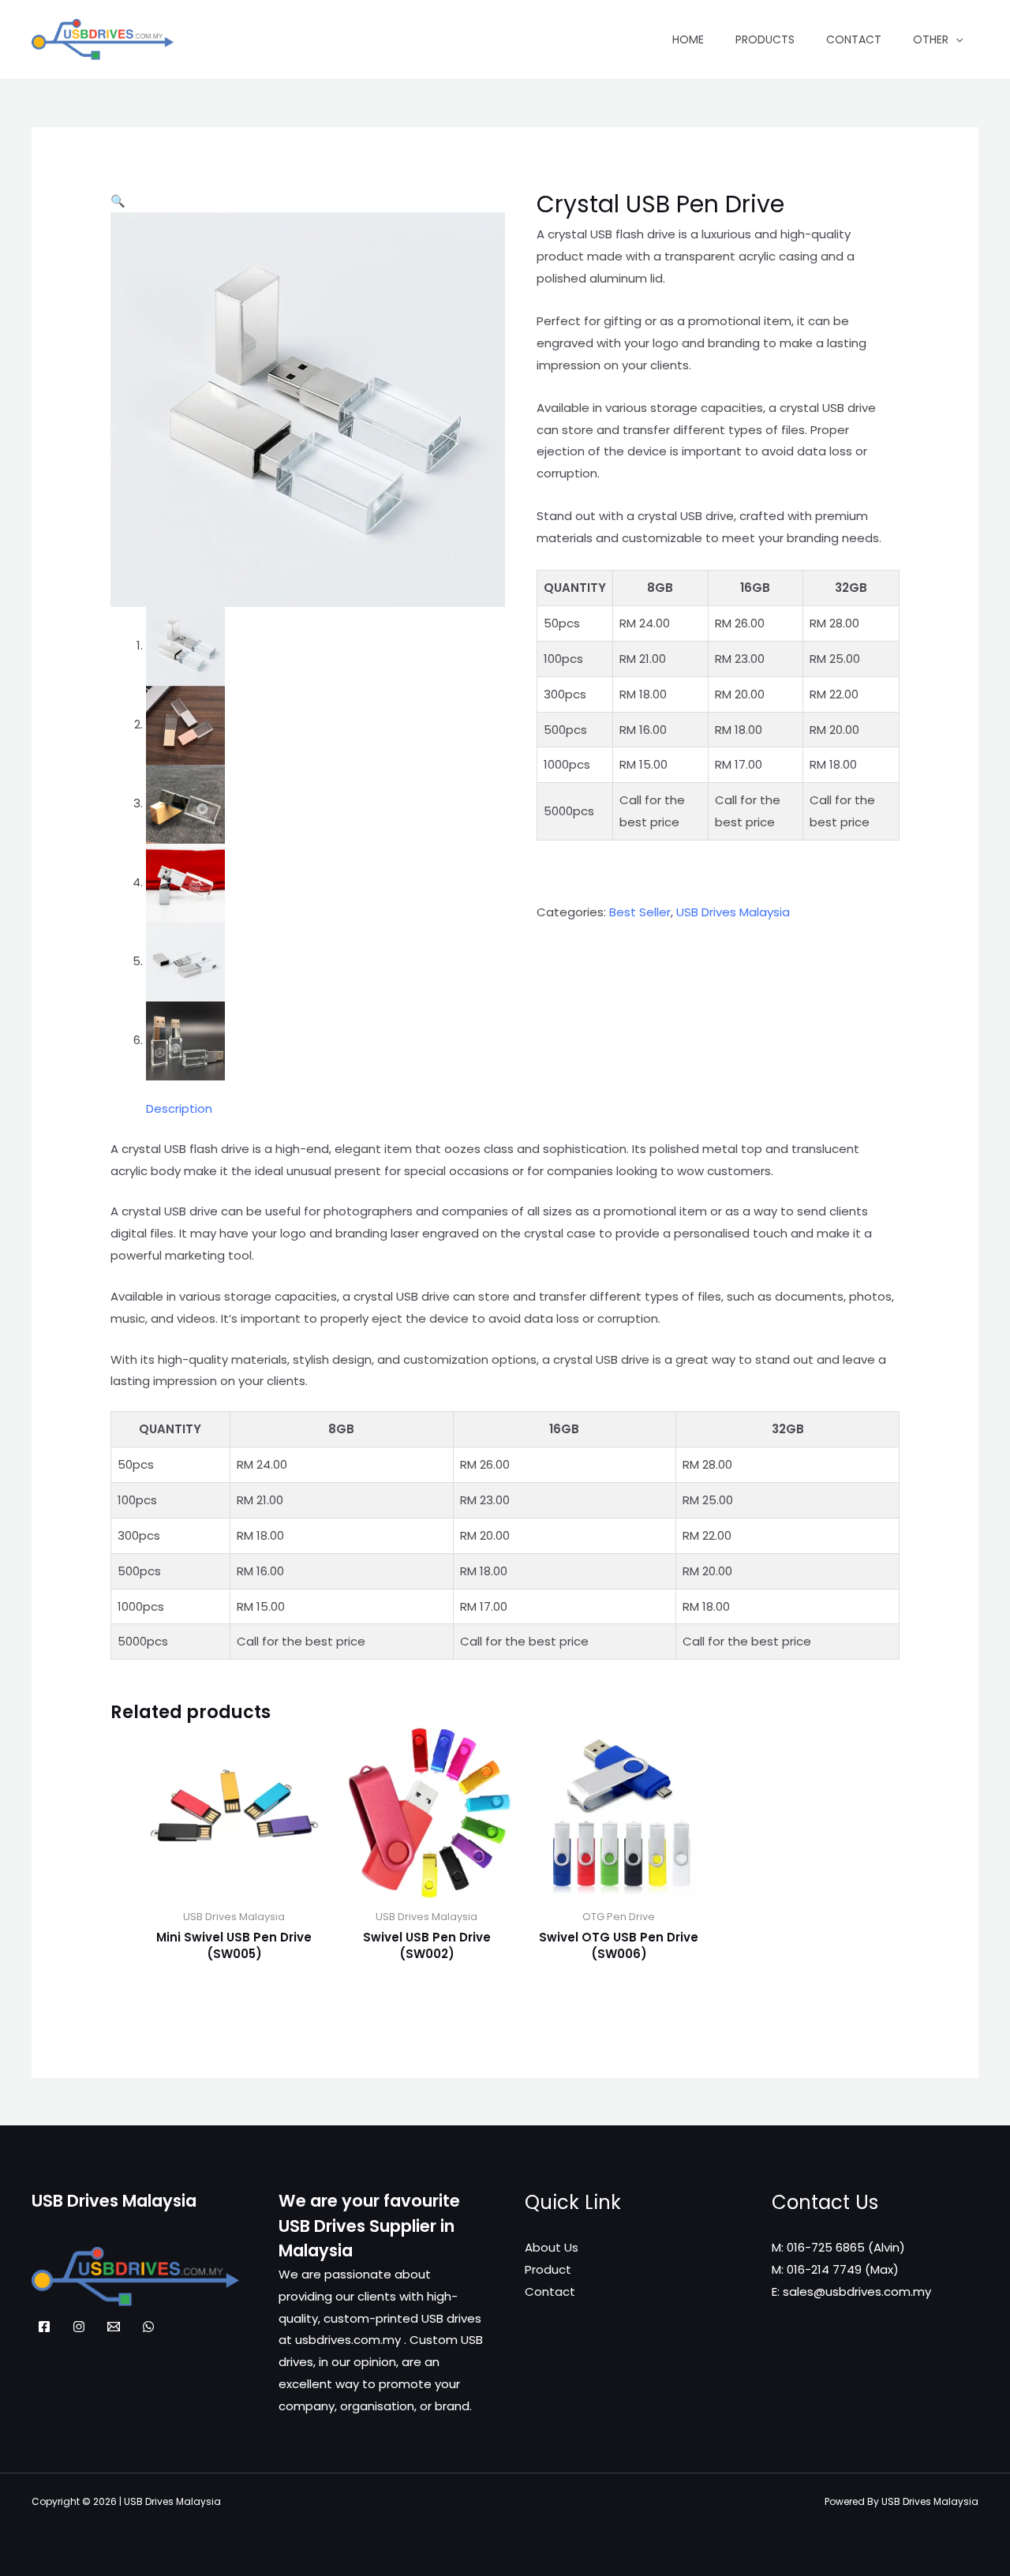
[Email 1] (114, 2327)
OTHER (931, 39)
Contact (854, 39)
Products (765, 39)
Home (688, 39)
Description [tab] (179, 1108)
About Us (552, 2247)
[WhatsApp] (148, 2327)
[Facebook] (44, 2327)
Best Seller (640, 912)
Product (548, 2269)
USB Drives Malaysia (733, 912)
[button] (118, 201)
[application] (956, 39)
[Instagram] (79, 2327)
